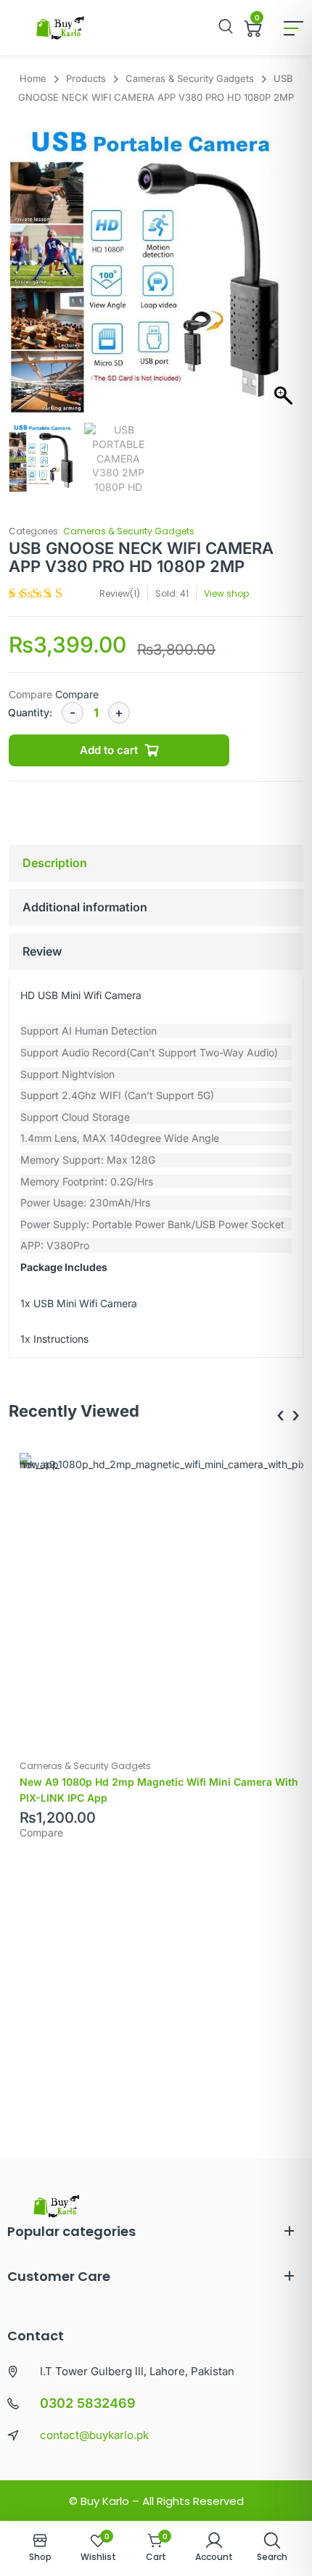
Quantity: (30, 712)
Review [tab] (42, 951)
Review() (120, 593)
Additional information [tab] (85, 907)
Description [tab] (55, 863)
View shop (226, 593)
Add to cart (109, 750)
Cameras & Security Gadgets (129, 531)
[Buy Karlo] (60, 28)
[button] (285, 276)
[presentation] (280, 1415)
